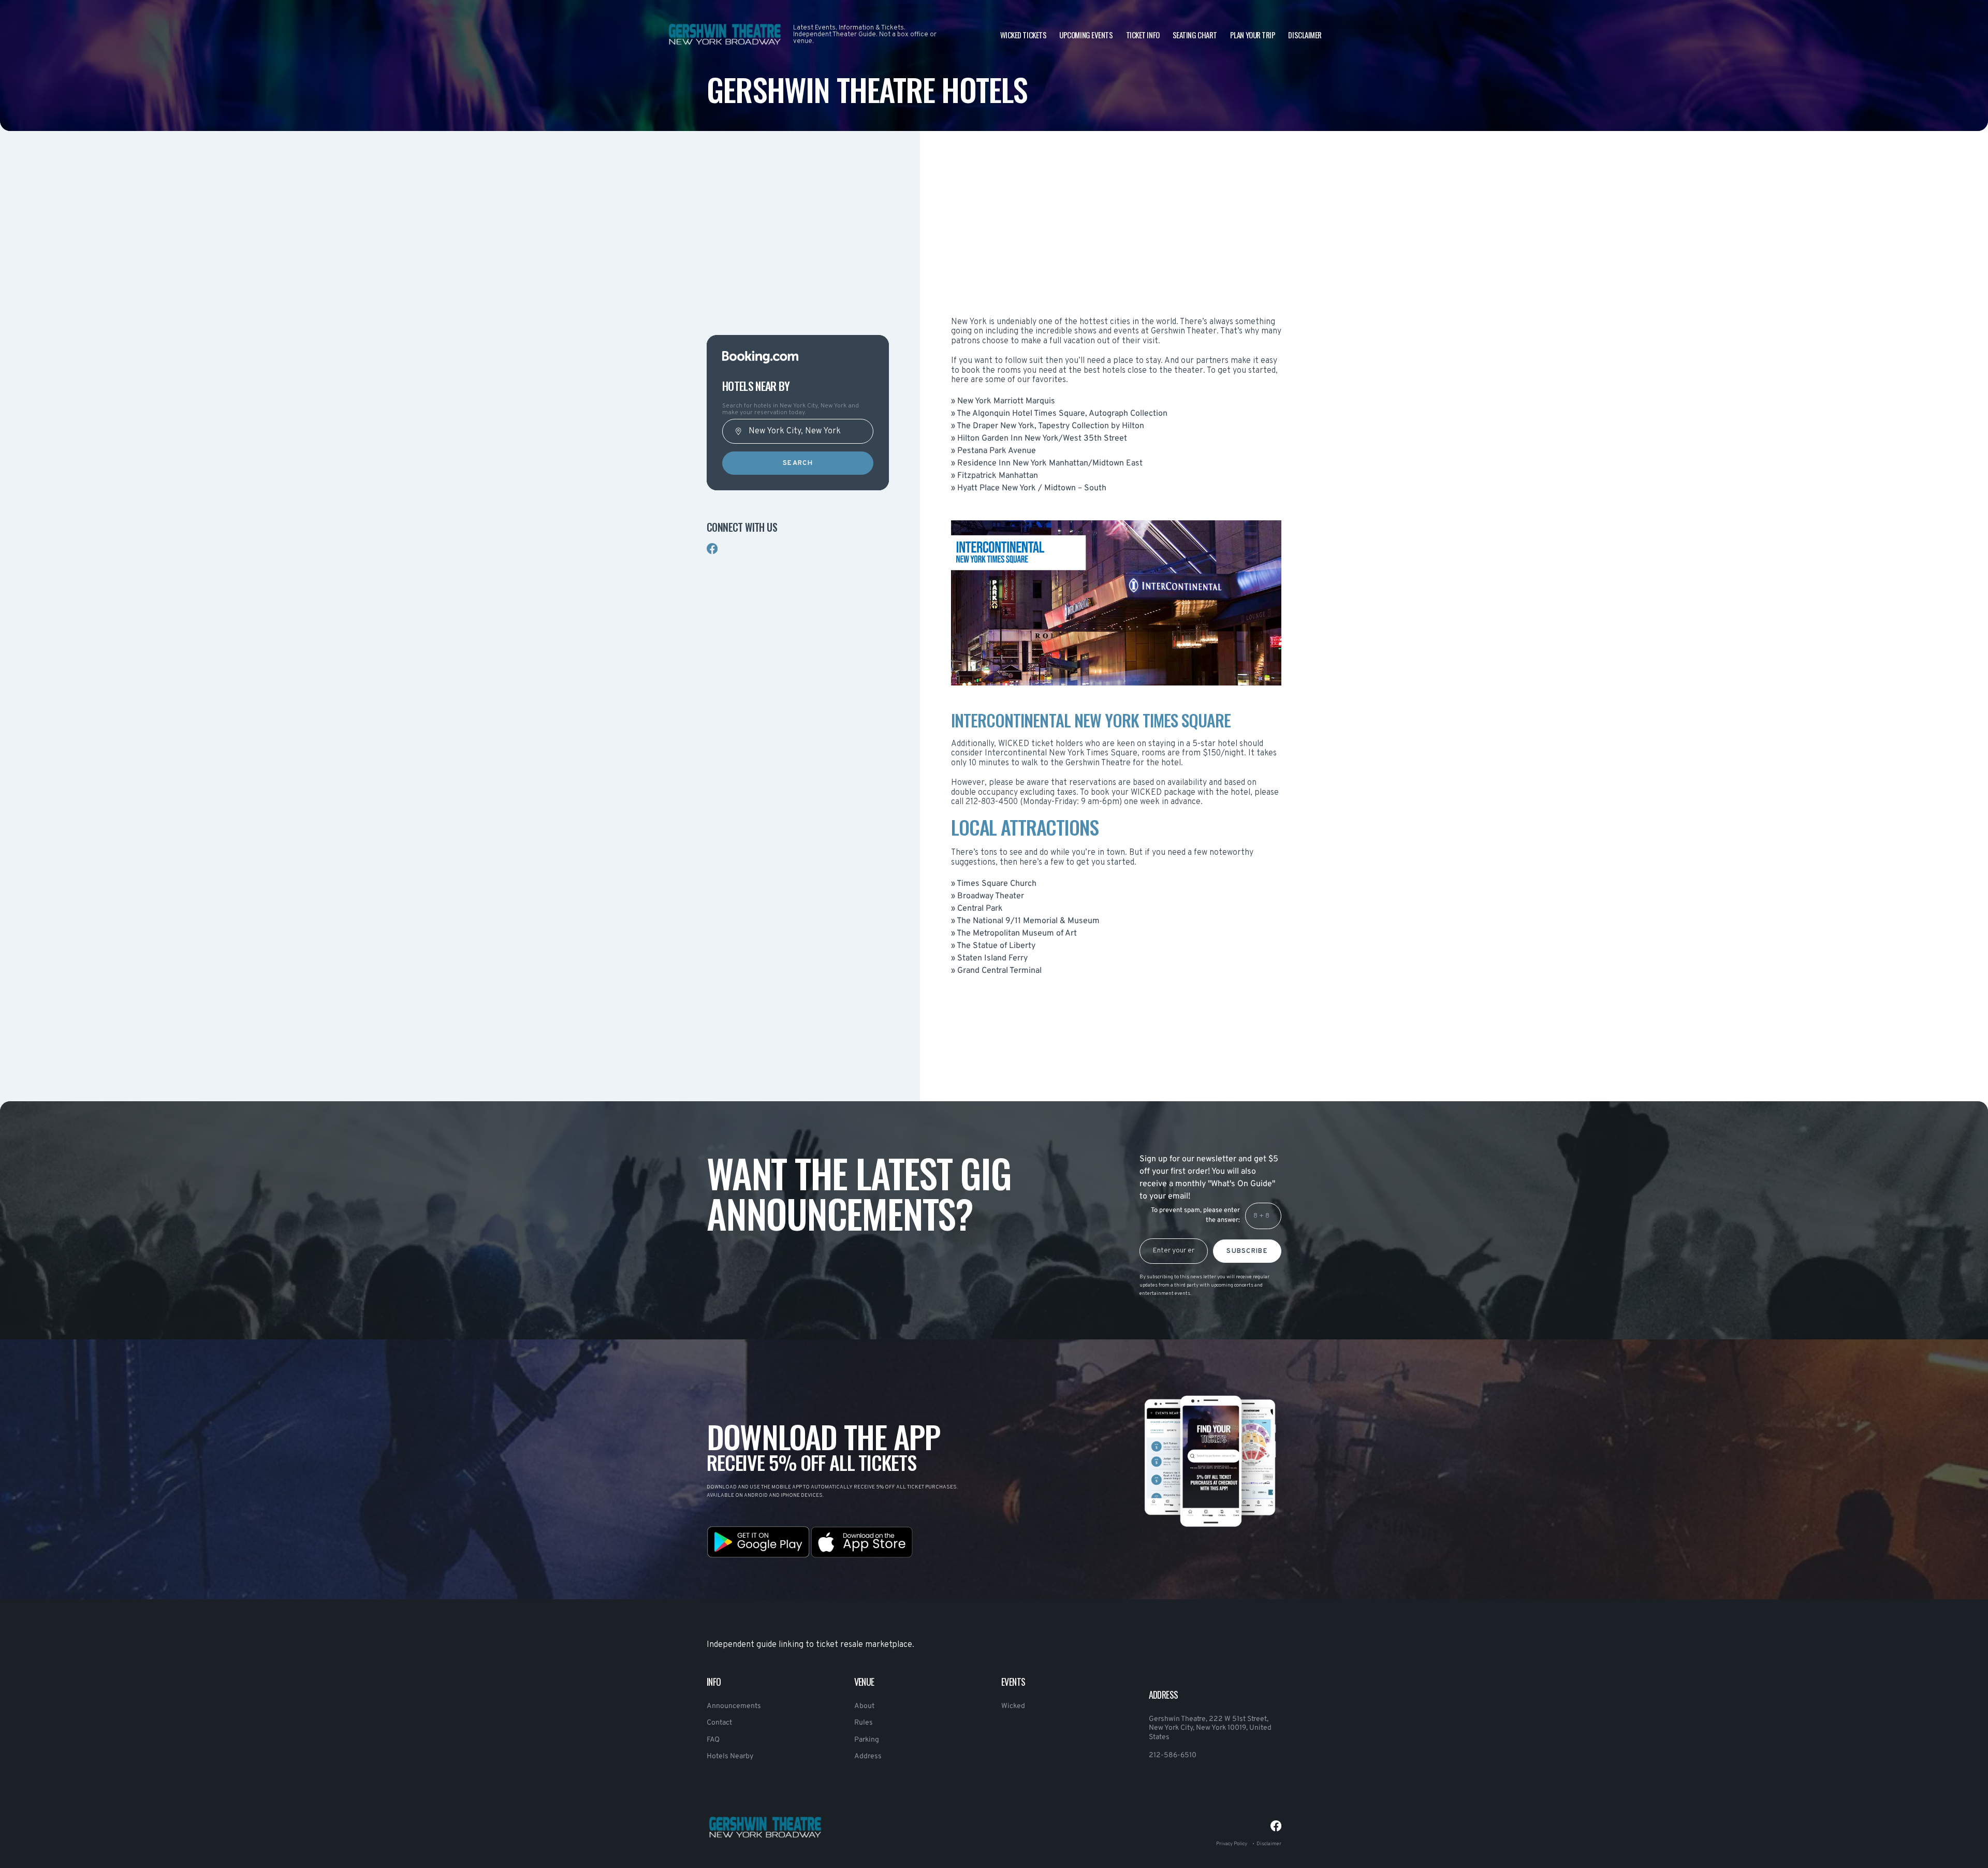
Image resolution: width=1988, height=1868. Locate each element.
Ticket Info (1143, 35)
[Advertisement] (798, 249)
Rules (864, 1723)
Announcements (734, 1706)
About (864, 1706)
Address (868, 1756)
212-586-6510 (1173, 1755)
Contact (719, 1723)
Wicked (1013, 1706)
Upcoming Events (1086, 35)
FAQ (713, 1740)
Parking (867, 1740)
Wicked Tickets (1024, 35)
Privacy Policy (1232, 1844)
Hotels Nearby (730, 1756)
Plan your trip (1253, 35)
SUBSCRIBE (1247, 1251)
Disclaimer (1305, 35)
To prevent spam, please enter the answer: (1195, 1215)
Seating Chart (1195, 35)
